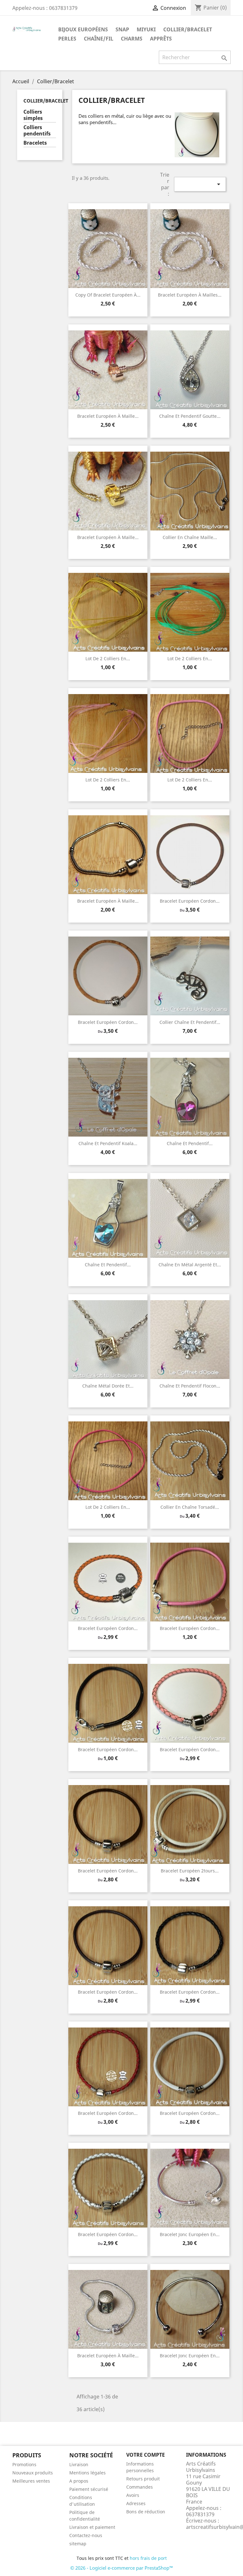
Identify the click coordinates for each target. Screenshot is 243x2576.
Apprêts (161, 39)
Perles (67, 39)
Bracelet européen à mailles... (190, 295)
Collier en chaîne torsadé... (190, 1507)
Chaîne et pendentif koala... (108, 1143)
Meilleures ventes (31, 2481)
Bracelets (35, 143)
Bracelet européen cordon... (190, 901)
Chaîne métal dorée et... (108, 1386)
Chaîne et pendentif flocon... (190, 1386)
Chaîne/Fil (99, 39)
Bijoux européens (83, 29)
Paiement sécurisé (89, 2489)
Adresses (136, 2503)
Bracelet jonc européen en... (190, 2234)
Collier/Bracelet (188, 29)
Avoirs (133, 2495)
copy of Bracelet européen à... (108, 295)
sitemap (78, 2544)
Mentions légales (87, 2473)
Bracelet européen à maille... (108, 416)
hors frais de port (148, 2558)
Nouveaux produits (33, 2473)
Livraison (79, 2464)
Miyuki (146, 29)
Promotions (24, 2464)
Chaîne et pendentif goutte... (190, 416)
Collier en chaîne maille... (190, 537)
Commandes (140, 2487)
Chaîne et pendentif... (190, 1143)
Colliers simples (33, 115)
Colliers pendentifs (37, 131)
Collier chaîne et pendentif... (190, 1022)
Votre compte (146, 2455)
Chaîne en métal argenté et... (190, 1265)
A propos (79, 2481)
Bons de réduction (146, 2512)
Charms (132, 39)
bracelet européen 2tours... (190, 1871)
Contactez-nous (86, 2535)
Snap (122, 29)
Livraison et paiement (92, 2527)
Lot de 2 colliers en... (108, 658)
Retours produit (143, 2479)
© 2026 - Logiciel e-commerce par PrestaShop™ (122, 2568)
